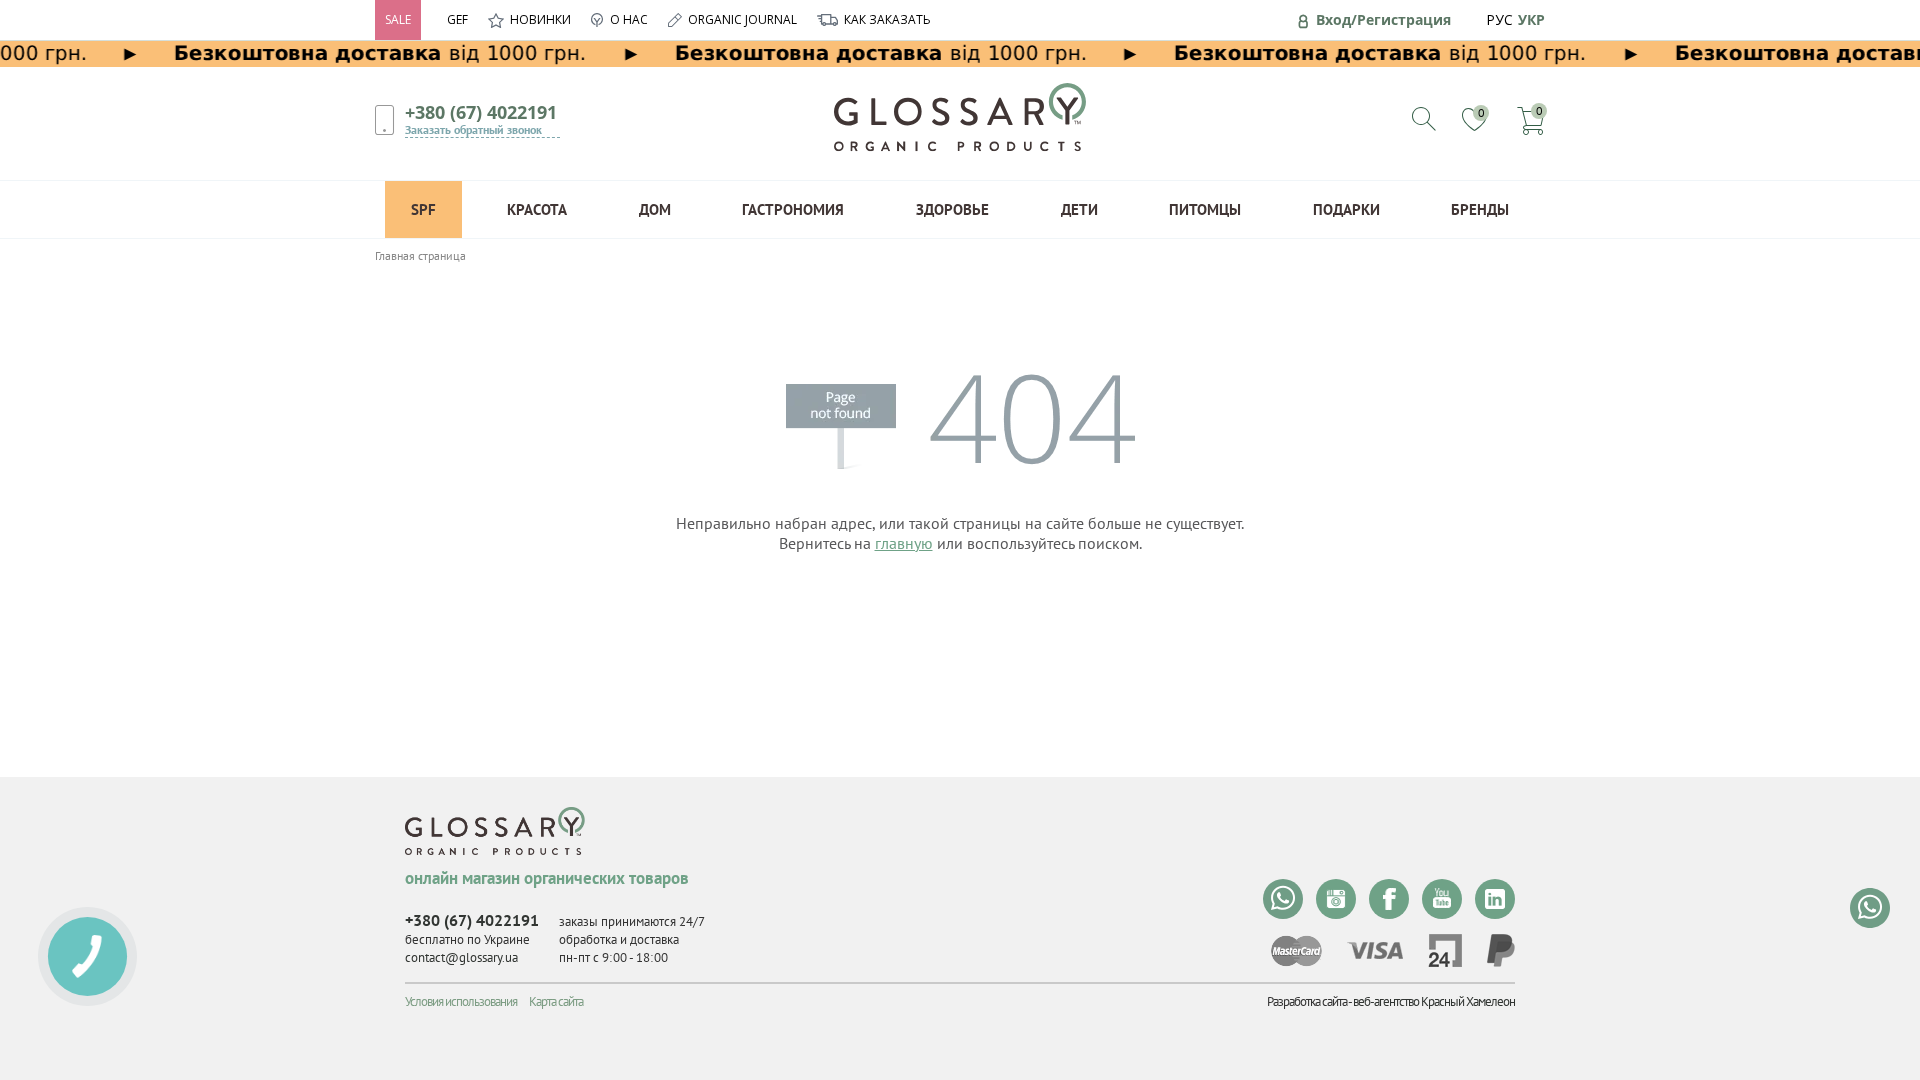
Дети (1079, 209)
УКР (1531, 19)
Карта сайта (556, 1001)
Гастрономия (793, 209)
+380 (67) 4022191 (481, 112)
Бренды (1480, 209)
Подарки (1346, 209)
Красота (537, 209)
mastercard (1296, 951)
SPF (423, 209)
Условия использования (461, 1001)
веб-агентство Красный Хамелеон (1434, 1001)
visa (1375, 950)
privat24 (1445, 950)
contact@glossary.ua (461, 957)
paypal (1501, 950)
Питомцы (1205, 209)
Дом (655, 209)
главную (904, 543)
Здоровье (952, 209)
